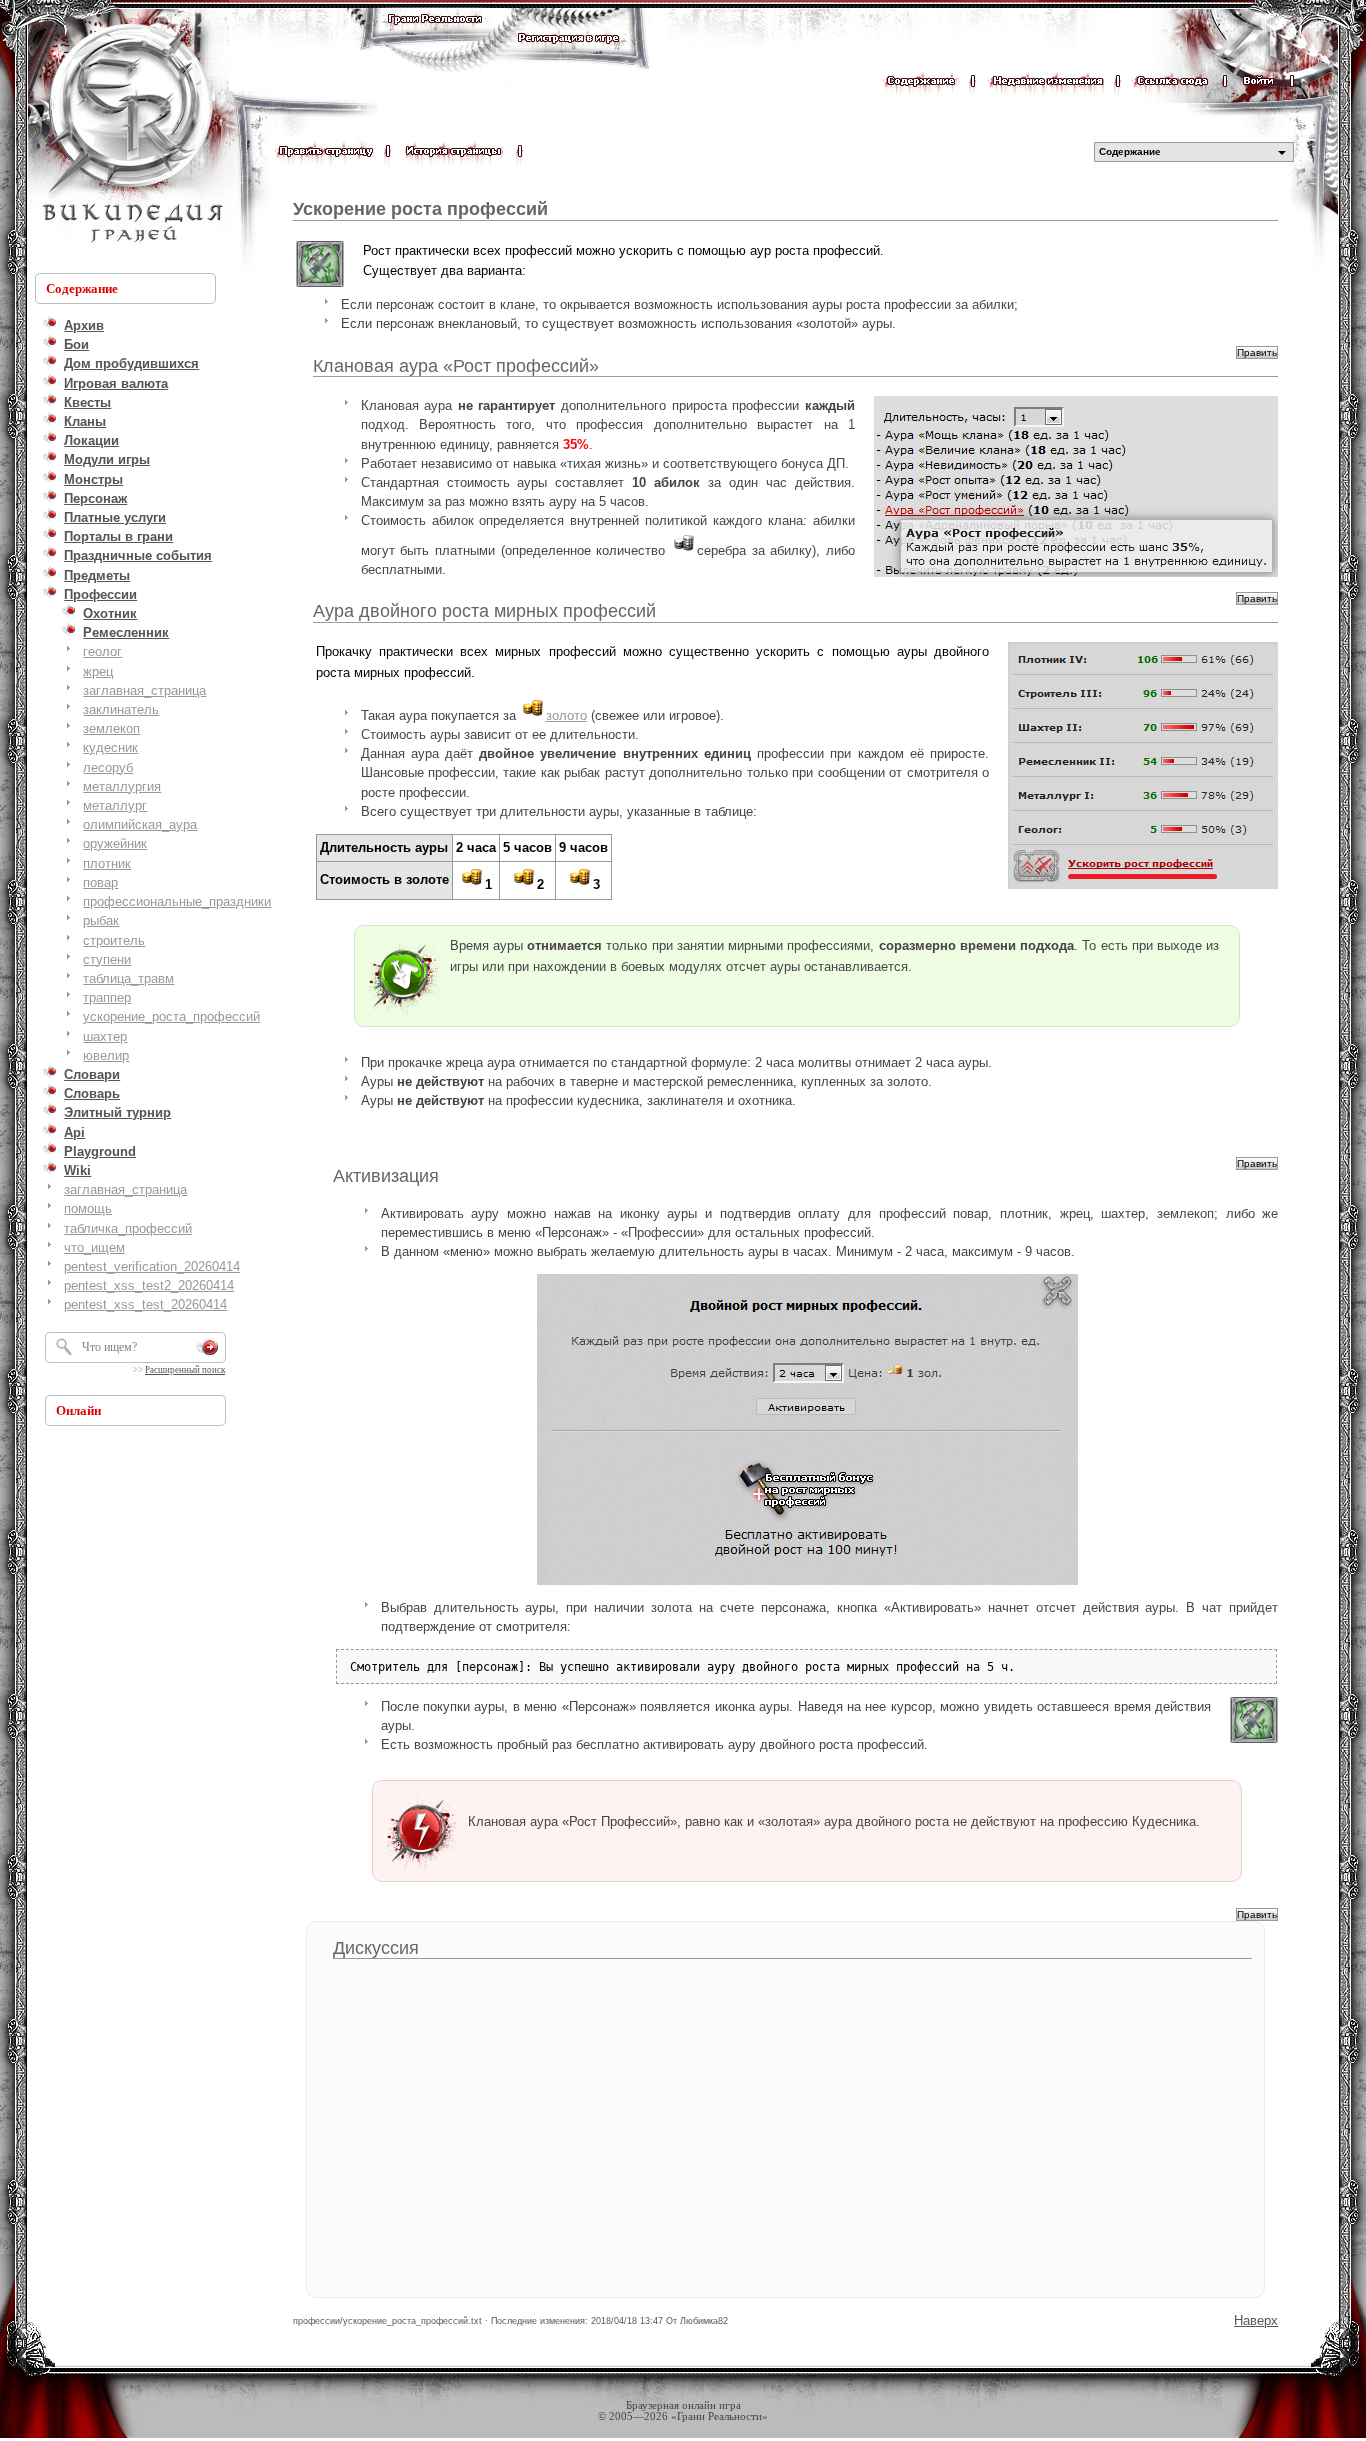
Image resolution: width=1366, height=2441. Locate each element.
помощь (88, 1208)
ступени (107, 959)
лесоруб (108, 767)
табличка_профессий (128, 1228)
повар (100, 882)
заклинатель (121, 709)
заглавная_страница (144, 690)
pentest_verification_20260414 (152, 1266)
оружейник (115, 843)
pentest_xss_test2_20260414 (149, 1285)
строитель (114, 940)
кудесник (110, 747)
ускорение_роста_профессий (171, 1016)
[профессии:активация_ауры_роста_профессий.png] (807, 1429)
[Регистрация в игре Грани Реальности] (568, 56)
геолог (102, 651)
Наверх (1256, 2320)
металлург (115, 805)
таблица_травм (128, 978)
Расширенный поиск (185, 1370)
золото (566, 715)
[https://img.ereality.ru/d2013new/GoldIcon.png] (533, 715)
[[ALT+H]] (130, 135)
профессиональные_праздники (177, 901)
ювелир (106, 1055)
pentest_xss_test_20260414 (145, 1304)
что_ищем (94, 1247)
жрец (98, 671)
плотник (107, 863)
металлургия (122, 786)
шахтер (105, 1036)
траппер (107, 997)
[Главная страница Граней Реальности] (435, 37)
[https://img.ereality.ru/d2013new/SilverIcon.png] (684, 550)
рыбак (101, 920)
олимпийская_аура (140, 824)
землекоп (111, 728)
